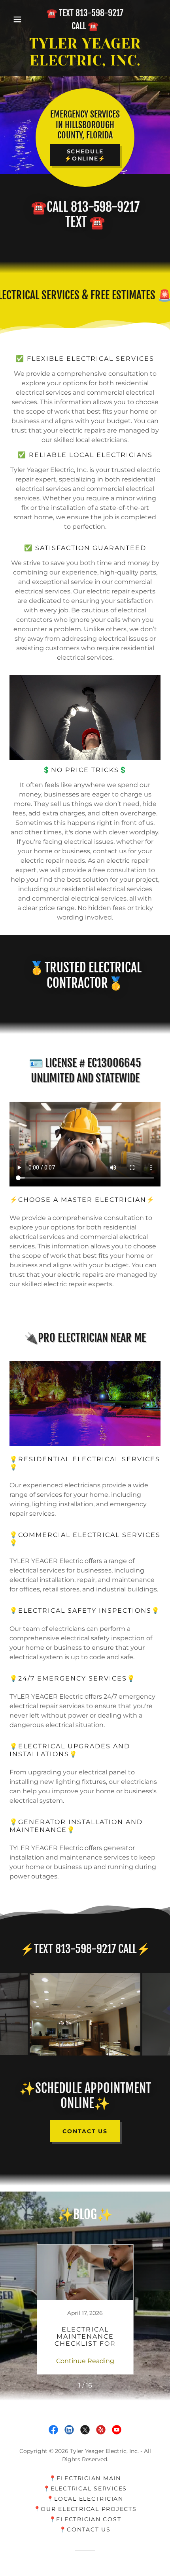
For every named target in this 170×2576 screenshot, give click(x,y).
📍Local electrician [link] (85, 2499)
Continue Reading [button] (85, 2361)
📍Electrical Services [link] (85, 2488)
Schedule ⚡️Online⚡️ (85, 155)
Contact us (85, 2131)
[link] (85, 52)
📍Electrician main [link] (85, 2478)
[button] (21, 19)
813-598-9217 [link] (99, 13)
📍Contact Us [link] (85, 2529)
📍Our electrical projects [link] (85, 2509)
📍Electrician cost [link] (85, 2519)
